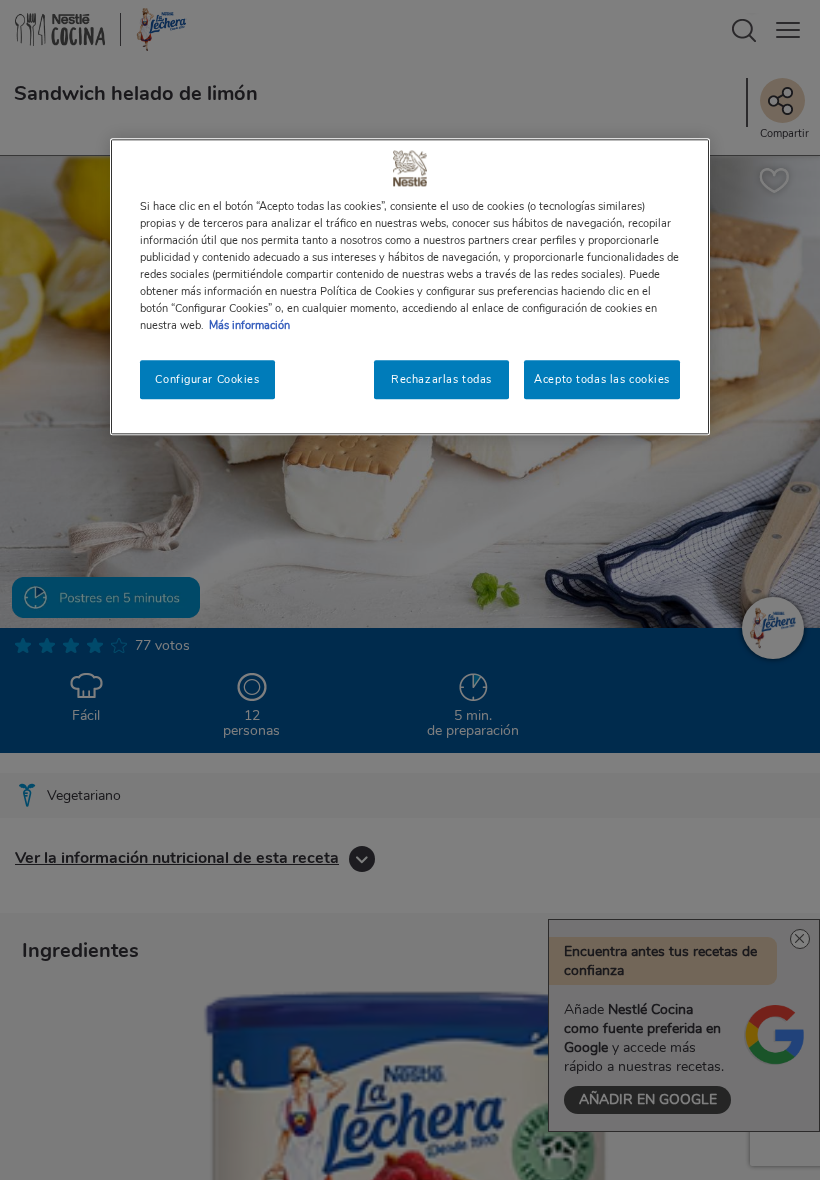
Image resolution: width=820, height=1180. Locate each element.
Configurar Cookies (207, 379)
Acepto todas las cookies (602, 379)
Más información (249, 326)
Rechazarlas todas (441, 379)
